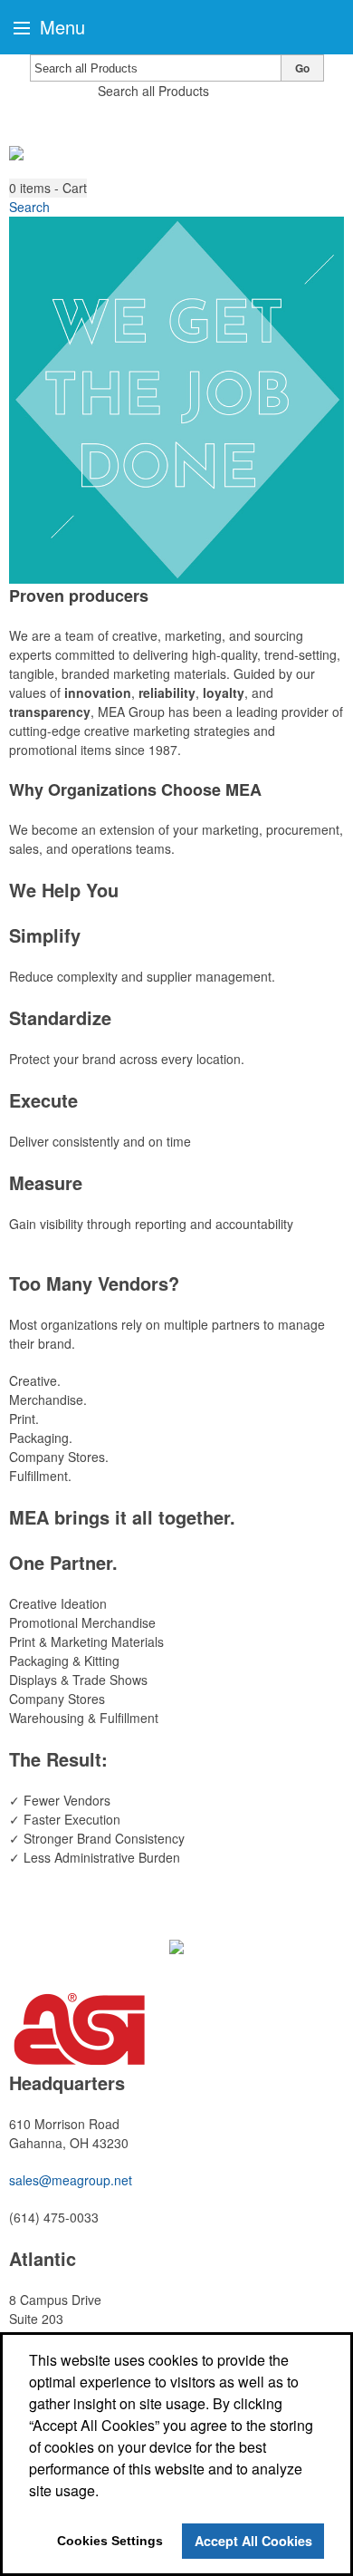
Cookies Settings (110, 2541)
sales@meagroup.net (71, 2180)
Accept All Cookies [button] (253, 2541)
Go (302, 68)
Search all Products (153, 91)
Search (29, 207)
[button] (48, 188)
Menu (60, 27)
